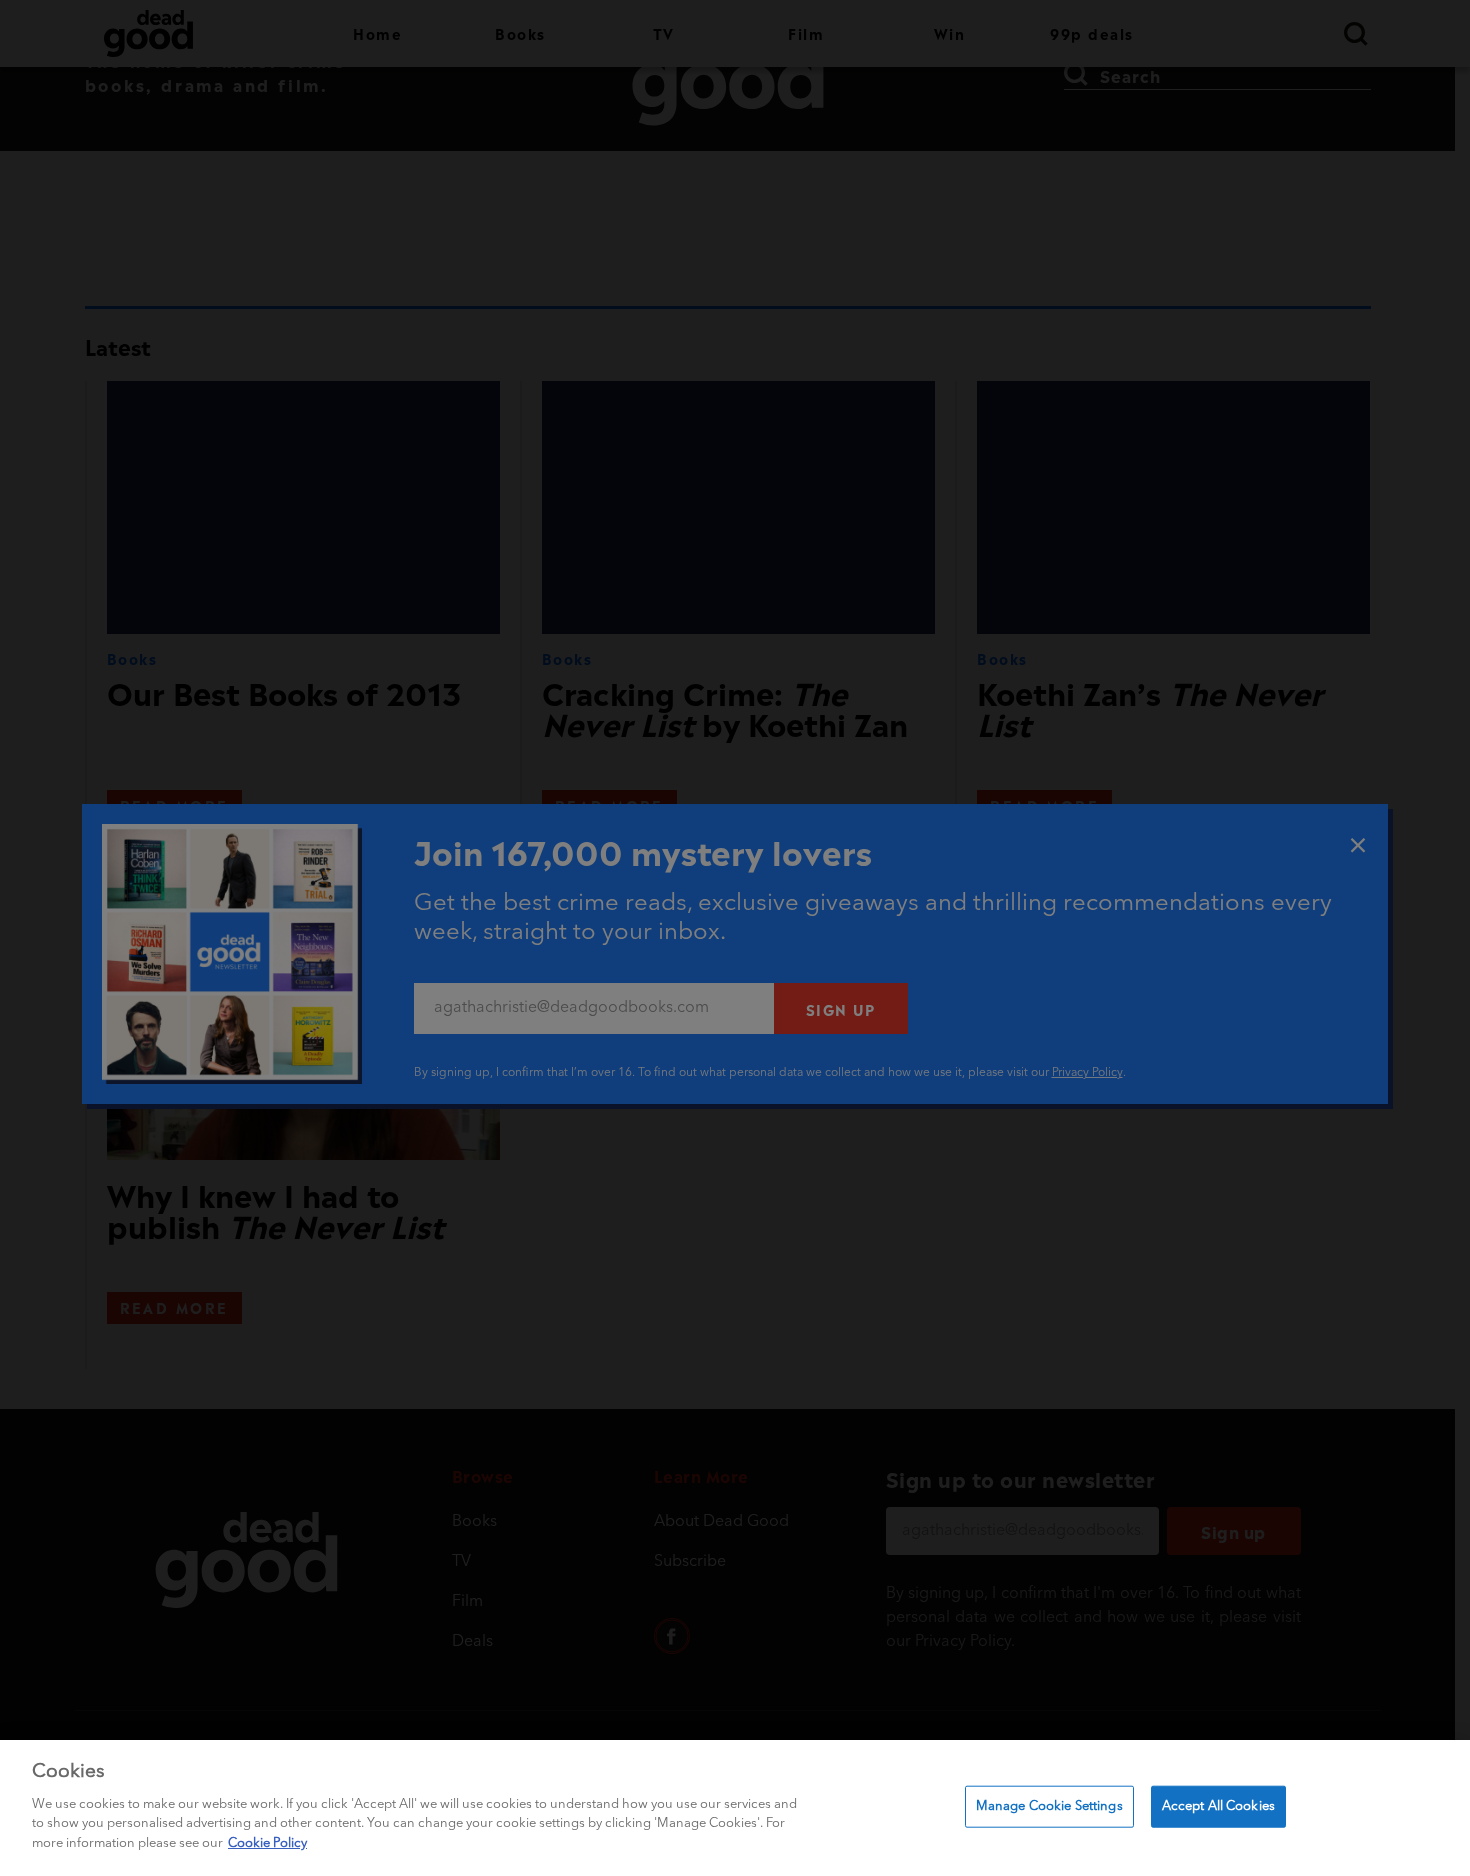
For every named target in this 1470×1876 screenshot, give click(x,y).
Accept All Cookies (1218, 1805)
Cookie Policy (267, 1842)
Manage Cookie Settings (1049, 1805)
